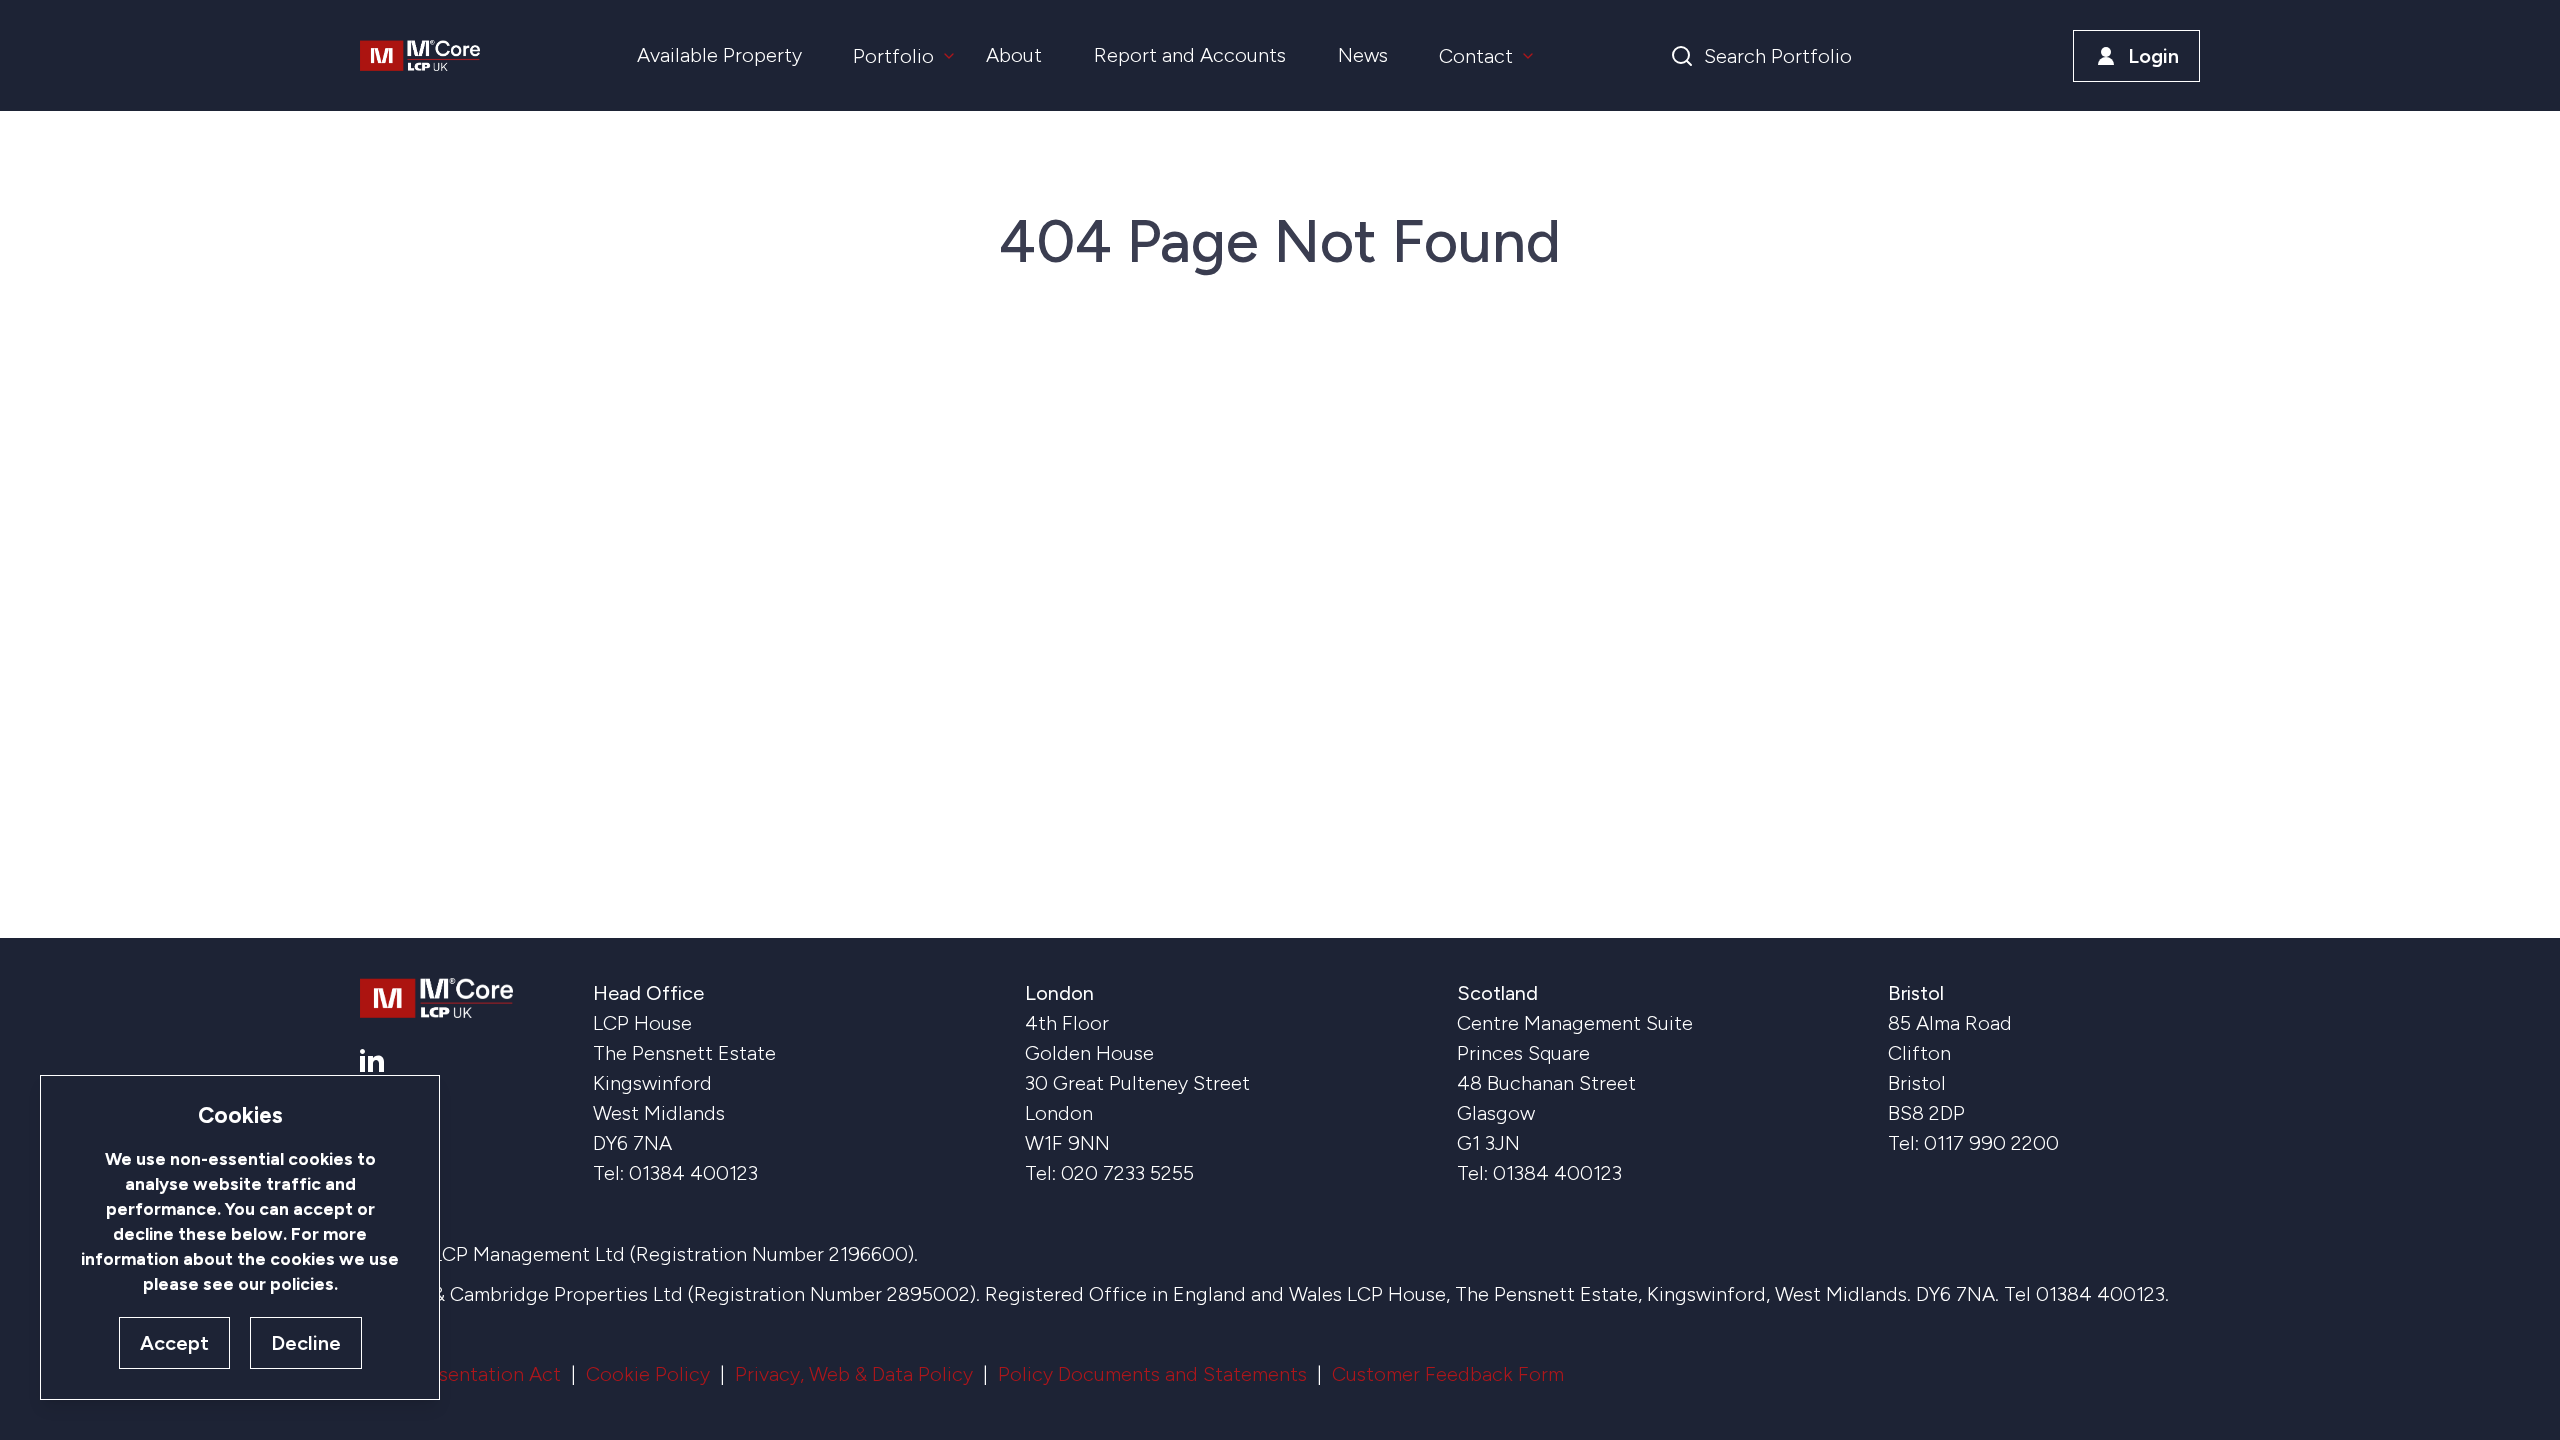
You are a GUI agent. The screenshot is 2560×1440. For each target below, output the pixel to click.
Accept (174, 1343)
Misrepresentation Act (460, 1374)
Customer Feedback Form (1448, 1374)
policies (302, 1283)
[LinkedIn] (372, 1060)
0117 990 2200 (1991, 1143)
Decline (306, 1343)
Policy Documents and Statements (1152, 1374)
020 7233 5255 (1127, 1173)
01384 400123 (693, 1173)
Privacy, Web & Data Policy (854, 1374)
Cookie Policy (648, 1374)
